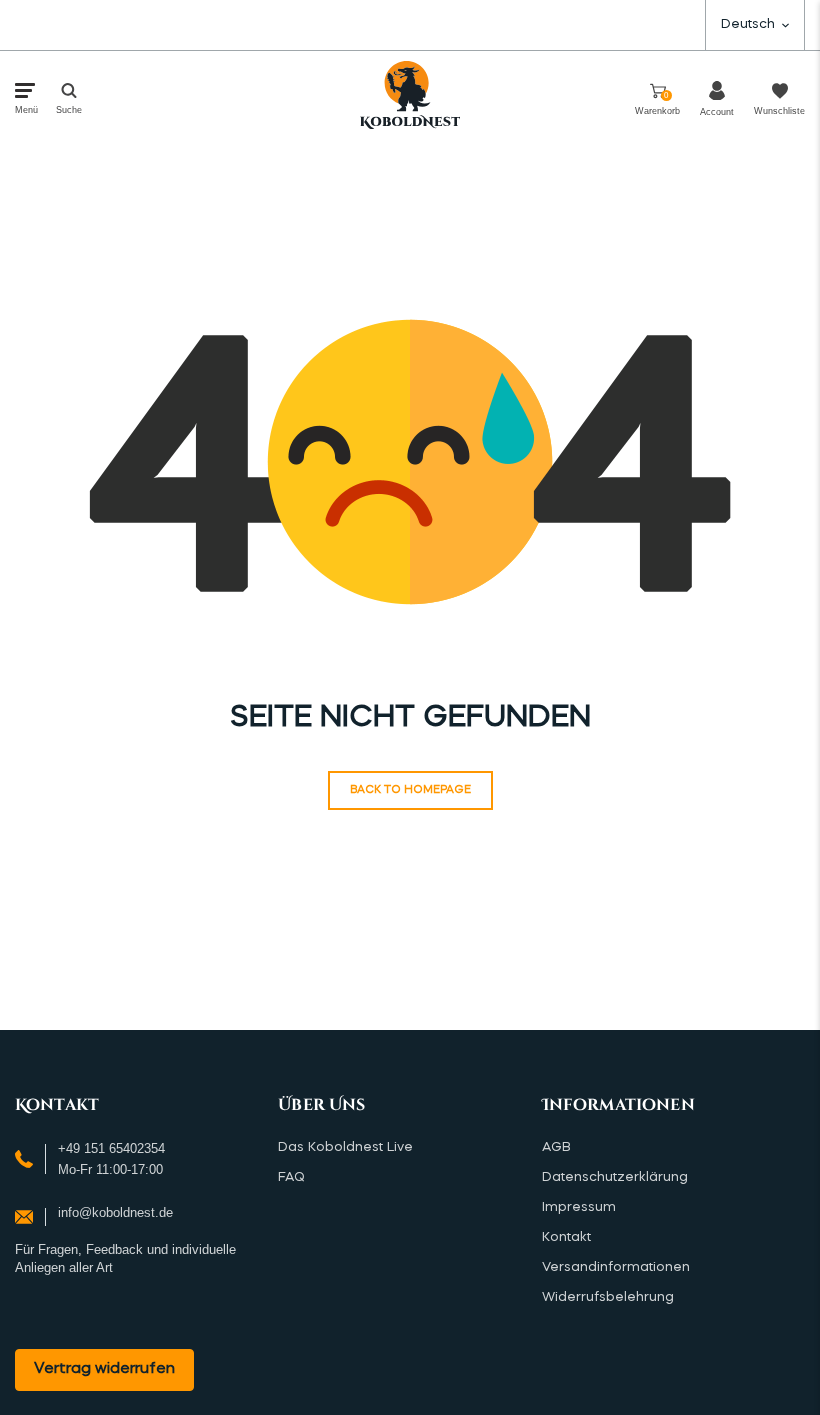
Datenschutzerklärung (615, 1177)
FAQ (291, 1177)
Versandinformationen (616, 1267)
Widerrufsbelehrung (608, 1297)
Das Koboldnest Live (345, 1147)
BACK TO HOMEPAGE (410, 790)
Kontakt (566, 1237)
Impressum (579, 1207)
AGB (556, 1147)
